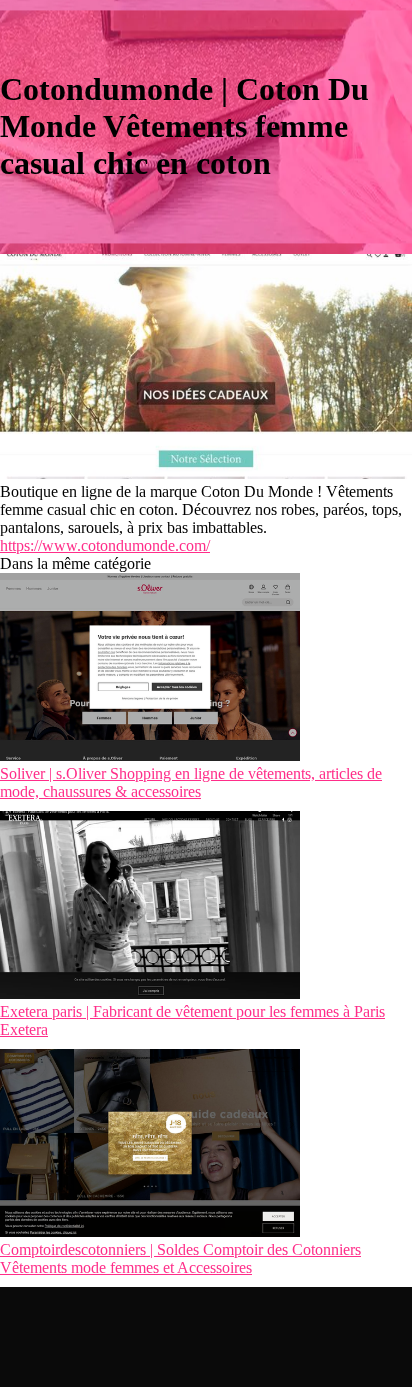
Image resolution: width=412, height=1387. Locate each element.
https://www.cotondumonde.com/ (105, 545)
